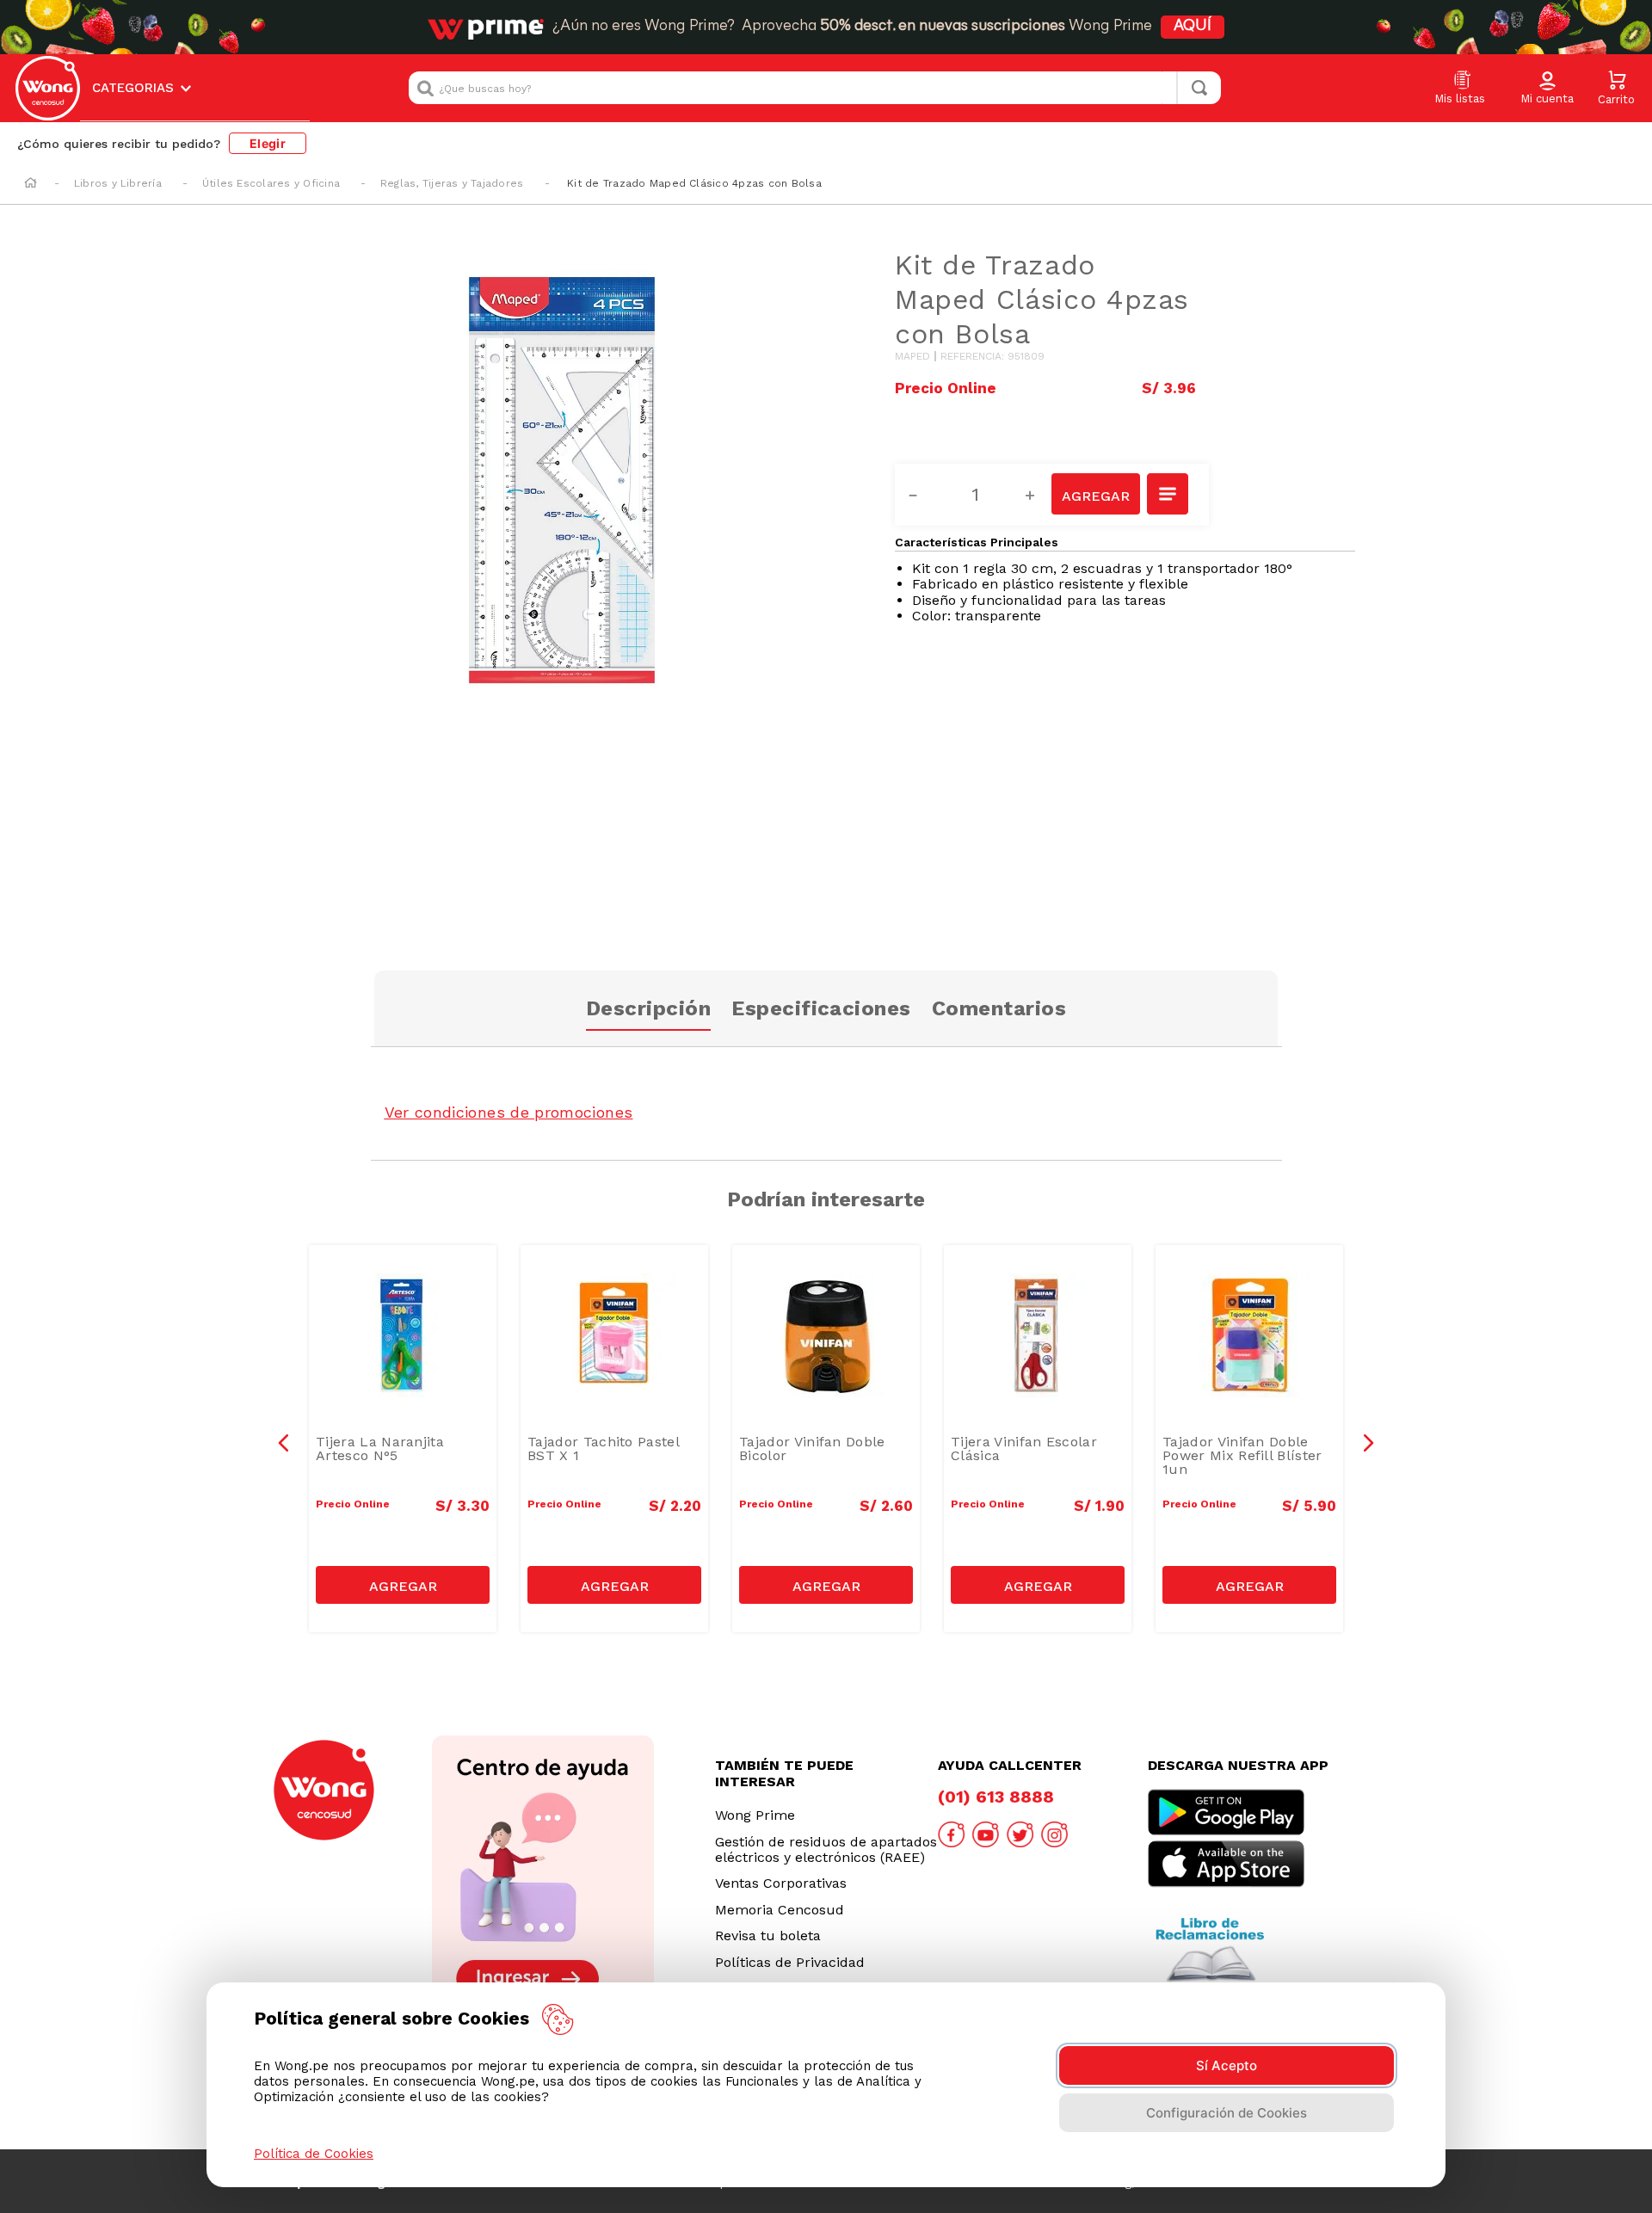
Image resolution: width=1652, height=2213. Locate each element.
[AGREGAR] (1095, 494)
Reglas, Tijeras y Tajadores (452, 183)
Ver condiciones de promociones (509, 1112)
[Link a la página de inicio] (31, 184)
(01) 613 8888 (996, 1797)
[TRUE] (403, 1585)
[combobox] (815, 88)
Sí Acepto (1227, 2065)
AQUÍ (1193, 27)
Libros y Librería (118, 183)
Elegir (268, 143)
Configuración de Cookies (1227, 2113)
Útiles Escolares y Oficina (271, 183)
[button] (1547, 89)
